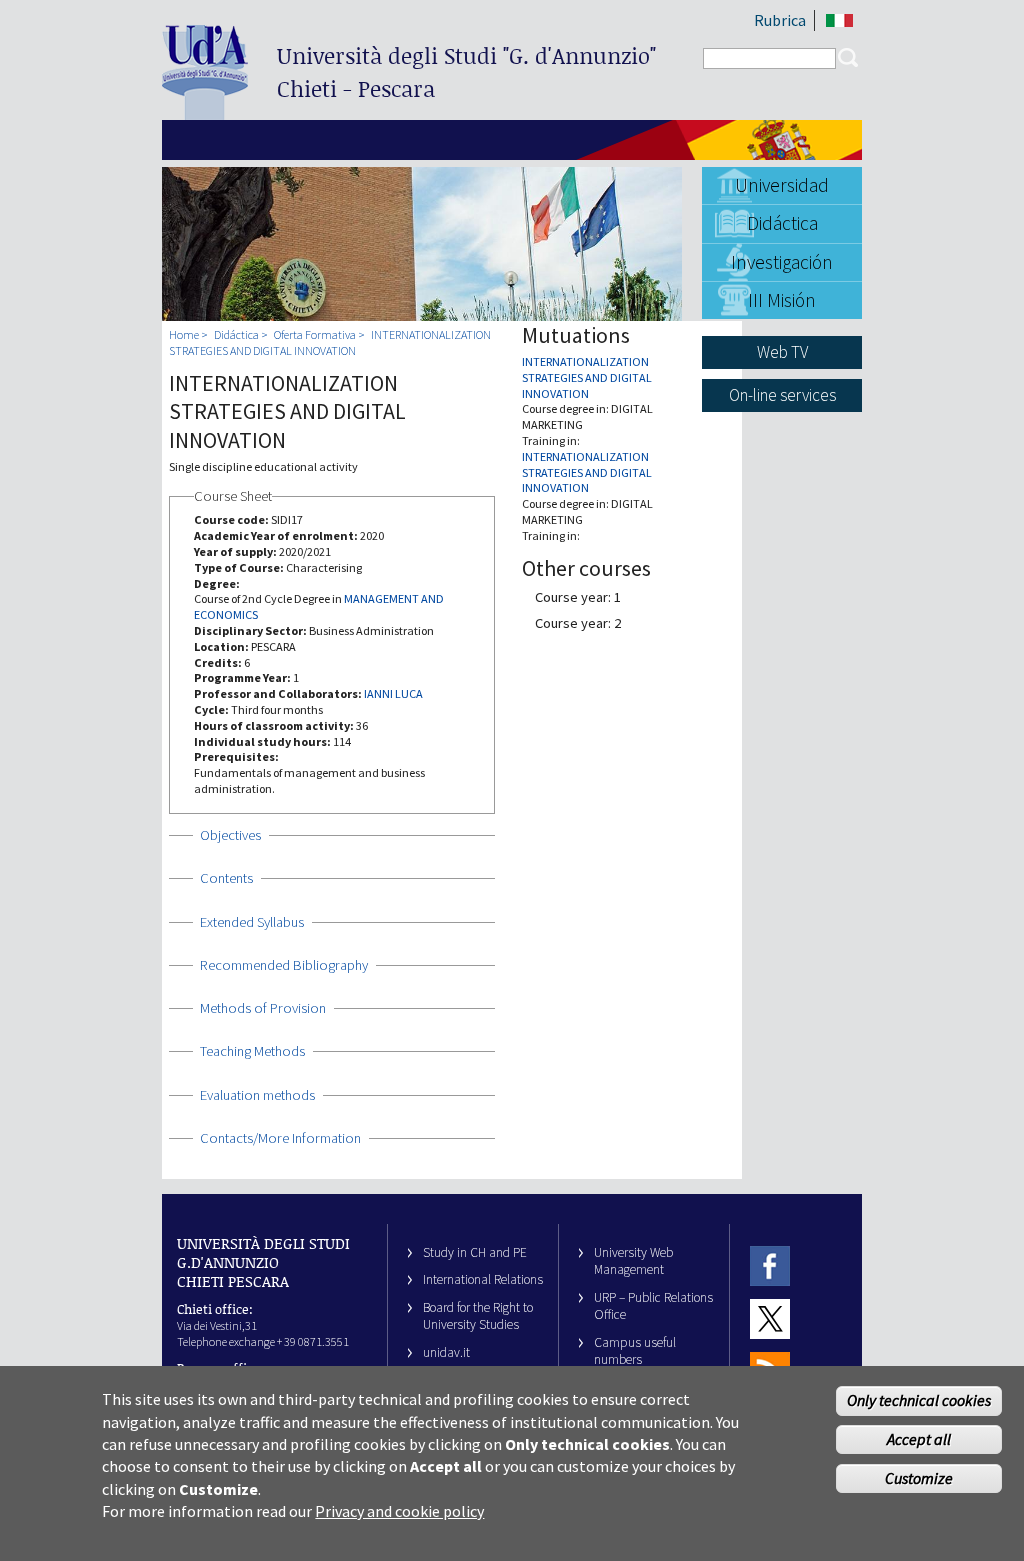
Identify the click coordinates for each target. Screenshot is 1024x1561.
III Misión (782, 300)
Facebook (770, 1265)
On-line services (782, 395)
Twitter (770, 1318)
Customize (919, 1478)
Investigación (782, 262)
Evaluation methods (257, 1095)
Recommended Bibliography (284, 965)
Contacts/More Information (280, 1138)
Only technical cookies (919, 1400)
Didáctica (782, 223)
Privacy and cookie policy (399, 1511)
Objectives (230, 835)
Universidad (782, 185)
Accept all (919, 1439)
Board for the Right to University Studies (478, 1316)
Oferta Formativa (315, 334)
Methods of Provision (263, 1008)
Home (184, 334)
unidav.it (446, 1352)
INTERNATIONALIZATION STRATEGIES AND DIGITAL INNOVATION (330, 342)
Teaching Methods (252, 1051)
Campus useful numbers (635, 1351)
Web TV (782, 352)
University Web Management (633, 1261)
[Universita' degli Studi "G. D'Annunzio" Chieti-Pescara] (205, 111)
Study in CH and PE (475, 1252)
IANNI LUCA (393, 693)
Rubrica (780, 20)
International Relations (483, 1279)
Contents (226, 878)
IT (839, 20)
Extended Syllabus (252, 922)
